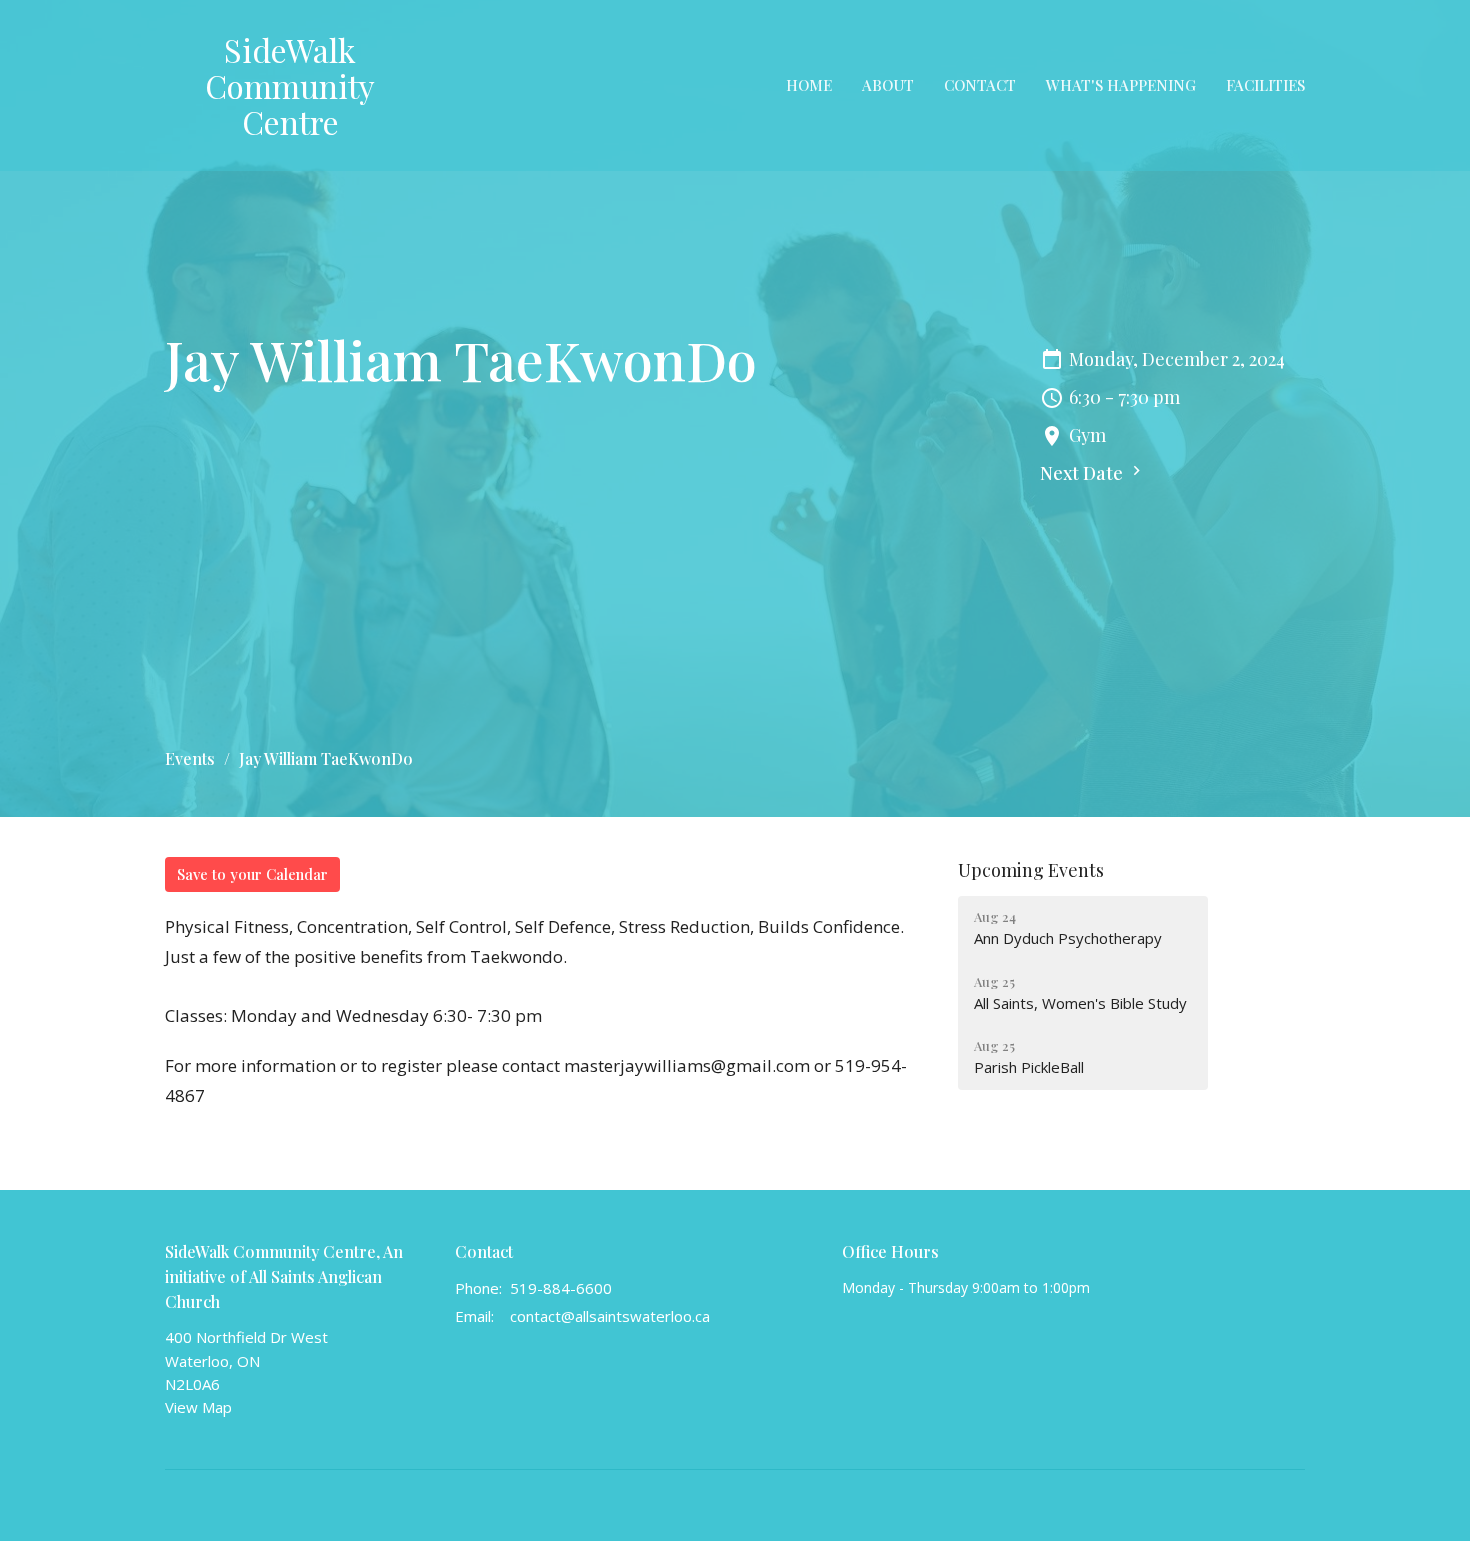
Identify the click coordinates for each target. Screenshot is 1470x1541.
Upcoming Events (1031, 870)
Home (809, 85)
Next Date (1083, 473)
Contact (980, 85)
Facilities (1265, 85)
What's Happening (1121, 85)
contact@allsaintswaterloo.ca (610, 1316)
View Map (198, 1407)
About (888, 85)
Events (190, 758)
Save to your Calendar (252, 874)
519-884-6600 (561, 1288)
